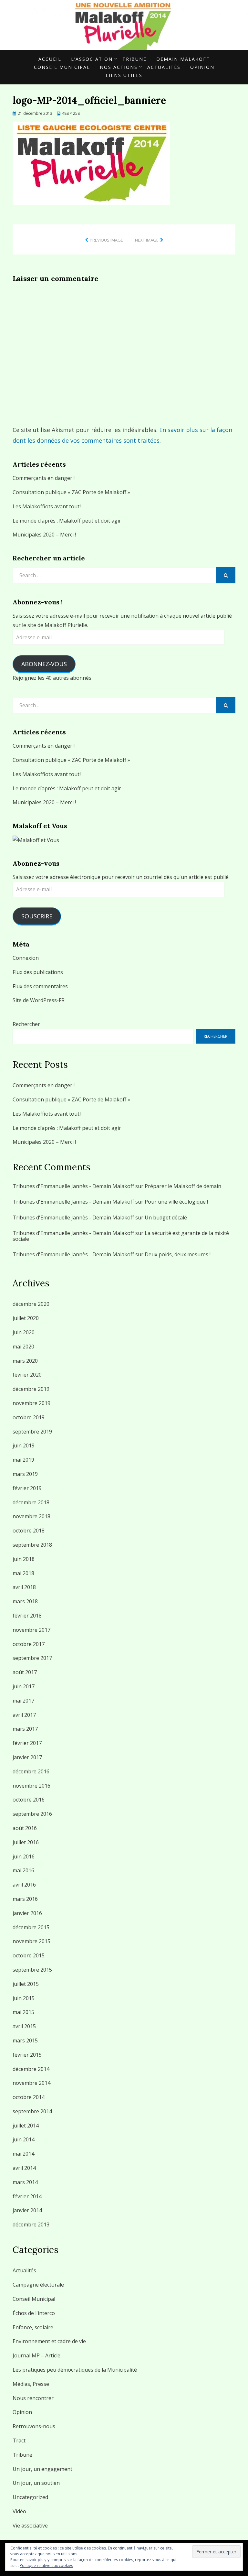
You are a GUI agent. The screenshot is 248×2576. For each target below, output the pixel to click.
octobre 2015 (29, 1955)
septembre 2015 (32, 1970)
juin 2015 (24, 1998)
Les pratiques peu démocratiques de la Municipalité (75, 2370)
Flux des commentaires (40, 986)
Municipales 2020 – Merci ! (44, 535)
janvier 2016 (27, 1913)
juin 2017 (24, 1686)
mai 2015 (23, 2012)
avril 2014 (24, 2168)
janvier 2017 (27, 1757)
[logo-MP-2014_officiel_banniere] (91, 163)
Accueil (50, 59)
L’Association (92, 59)
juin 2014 (24, 2139)
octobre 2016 (29, 1800)
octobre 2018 (29, 1531)
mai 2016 (23, 1870)
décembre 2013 (31, 2224)
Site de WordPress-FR (39, 1000)
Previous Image (106, 240)
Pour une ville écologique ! (176, 1202)
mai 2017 (23, 1701)
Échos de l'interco (34, 2313)
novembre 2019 (31, 1403)
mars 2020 (25, 1361)
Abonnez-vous (44, 664)
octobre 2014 (29, 2097)
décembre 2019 (31, 1389)
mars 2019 (25, 1474)
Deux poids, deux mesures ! (178, 1254)
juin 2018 (24, 1559)
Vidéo (19, 2511)
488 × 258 (71, 113)
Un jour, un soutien (36, 2483)
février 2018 (27, 1616)
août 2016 (25, 1828)
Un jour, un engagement (42, 2469)
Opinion (202, 67)
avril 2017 (24, 1715)
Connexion (26, 958)
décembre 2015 (31, 1927)
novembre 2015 (31, 1941)
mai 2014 (23, 2154)
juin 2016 (24, 1856)
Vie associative (30, 2526)
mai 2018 (23, 1573)
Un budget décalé (166, 1218)
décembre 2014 (31, 2069)
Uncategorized (30, 2497)
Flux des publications (38, 972)
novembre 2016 (31, 1786)
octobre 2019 (29, 1417)
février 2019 (27, 1488)
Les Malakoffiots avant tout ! (47, 506)
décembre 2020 (31, 1304)
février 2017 (27, 1743)
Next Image (147, 240)
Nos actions (119, 67)
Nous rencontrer (33, 2398)
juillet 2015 (26, 1984)
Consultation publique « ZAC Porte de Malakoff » (71, 492)
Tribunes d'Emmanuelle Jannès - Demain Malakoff (73, 1186)
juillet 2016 (26, 1842)
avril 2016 (24, 1885)
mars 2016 (25, 1899)
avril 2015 (24, 2026)
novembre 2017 (31, 1630)
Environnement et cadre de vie (49, 2341)
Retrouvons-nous (34, 2426)
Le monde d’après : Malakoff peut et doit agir (67, 521)
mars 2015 (25, 2040)
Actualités (164, 67)
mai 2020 (23, 1347)
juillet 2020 (26, 1318)
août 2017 (25, 1672)
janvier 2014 (27, 2210)
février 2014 (27, 2196)
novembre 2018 (31, 1516)
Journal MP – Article (36, 2355)
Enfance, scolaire (33, 2327)
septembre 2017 (32, 1658)
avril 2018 (24, 1587)
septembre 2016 (32, 1814)
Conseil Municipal (62, 67)
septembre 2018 (32, 1545)
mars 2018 (25, 1601)
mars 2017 (25, 1729)
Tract (19, 2441)
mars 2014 (25, 2182)
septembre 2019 (32, 1432)
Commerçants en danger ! (44, 478)
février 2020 (27, 1375)
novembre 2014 (31, 2083)
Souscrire (37, 916)
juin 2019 (24, 1445)
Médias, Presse (31, 2384)
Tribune (134, 59)
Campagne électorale (38, 2285)
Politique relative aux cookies (46, 2565)
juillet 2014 (26, 2126)
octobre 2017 (29, 1644)
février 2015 (27, 2055)
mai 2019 (23, 1460)
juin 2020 (24, 1332)
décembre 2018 (31, 1502)
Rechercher (26, 1024)
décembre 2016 (31, 1771)
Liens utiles (124, 75)
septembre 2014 (32, 2111)
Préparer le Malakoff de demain (183, 1186)
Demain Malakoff (183, 59)
